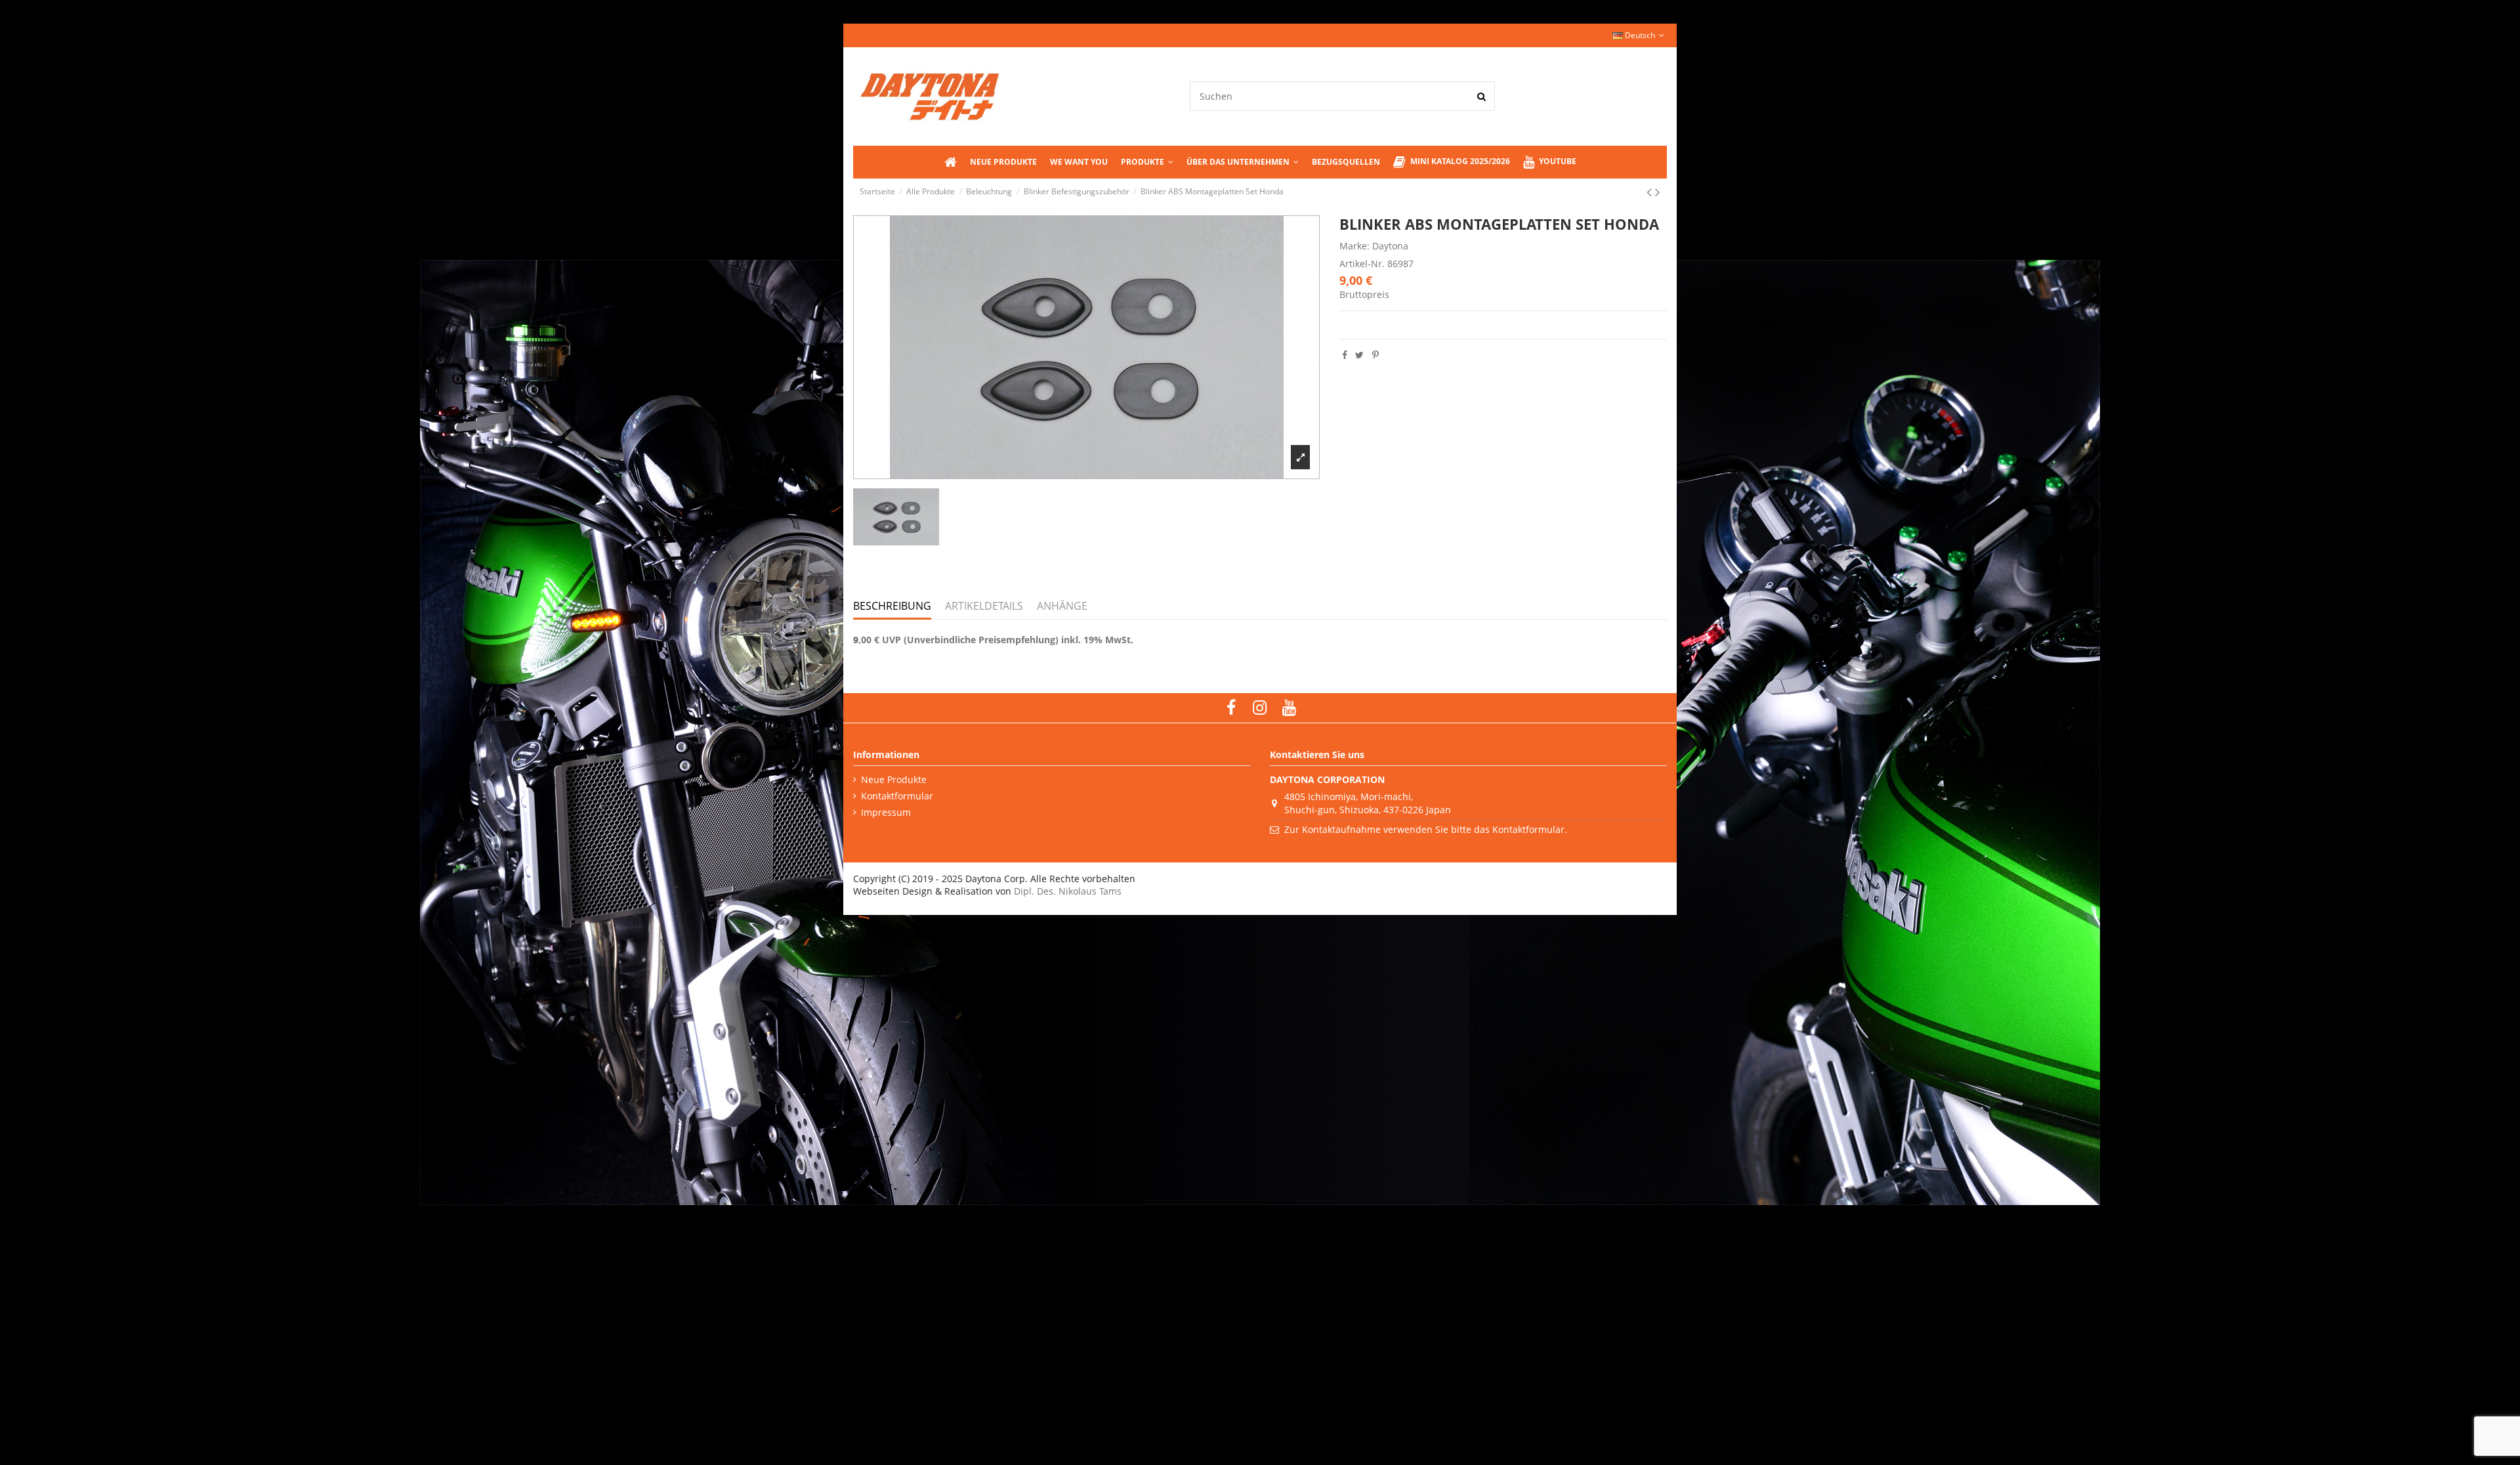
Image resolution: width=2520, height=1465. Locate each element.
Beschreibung (892, 606)
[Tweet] (1359, 355)
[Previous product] (1651, 192)
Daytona (1390, 246)
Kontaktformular (897, 796)
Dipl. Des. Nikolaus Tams (1068, 891)
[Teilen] (1345, 355)
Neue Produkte (894, 779)
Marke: (1354, 246)
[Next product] (1658, 192)
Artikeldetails (984, 606)
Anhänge (1062, 606)
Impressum (886, 812)
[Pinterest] (1375, 355)
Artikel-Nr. (1362, 264)
